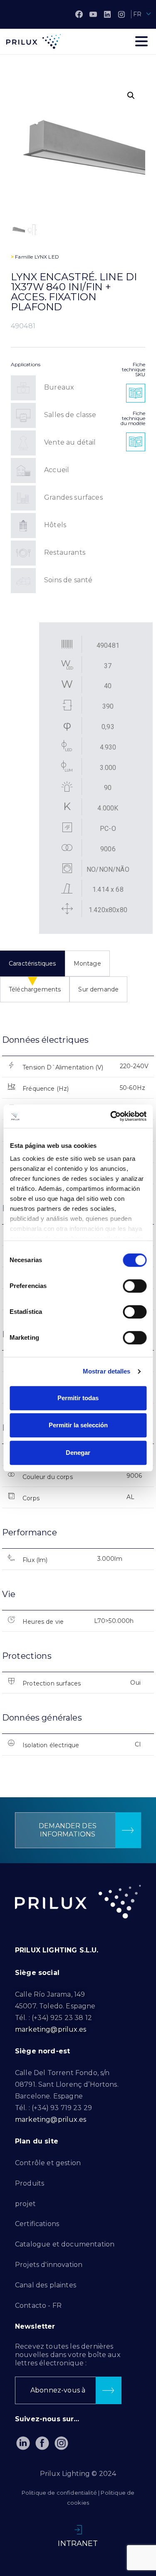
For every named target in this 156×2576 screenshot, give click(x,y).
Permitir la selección (78, 1425)
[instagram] (121, 14)
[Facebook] (79, 14)
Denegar (78, 1453)
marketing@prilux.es (51, 2029)
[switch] (135, 1286)
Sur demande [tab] (98, 989)
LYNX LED (47, 257)
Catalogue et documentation (65, 2244)
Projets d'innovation (49, 2265)
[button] (131, 96)
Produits (30, 2183)
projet (25, 2204)
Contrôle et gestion (48, 2163)
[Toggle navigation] (141, 41)
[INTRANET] (78, 2530)
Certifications (37, 2224)
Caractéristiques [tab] (32, 963)
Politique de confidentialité (59, 2493)
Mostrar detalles (107, 1371)
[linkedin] (107, 14)
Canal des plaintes (46, 2285)
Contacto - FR (38, 2306)
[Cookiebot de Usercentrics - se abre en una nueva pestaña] (111, 1116)
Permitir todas (78, 1398)
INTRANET (78, 2543)
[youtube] (93, 14)
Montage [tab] (87, 963)
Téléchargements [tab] (35, 989)
